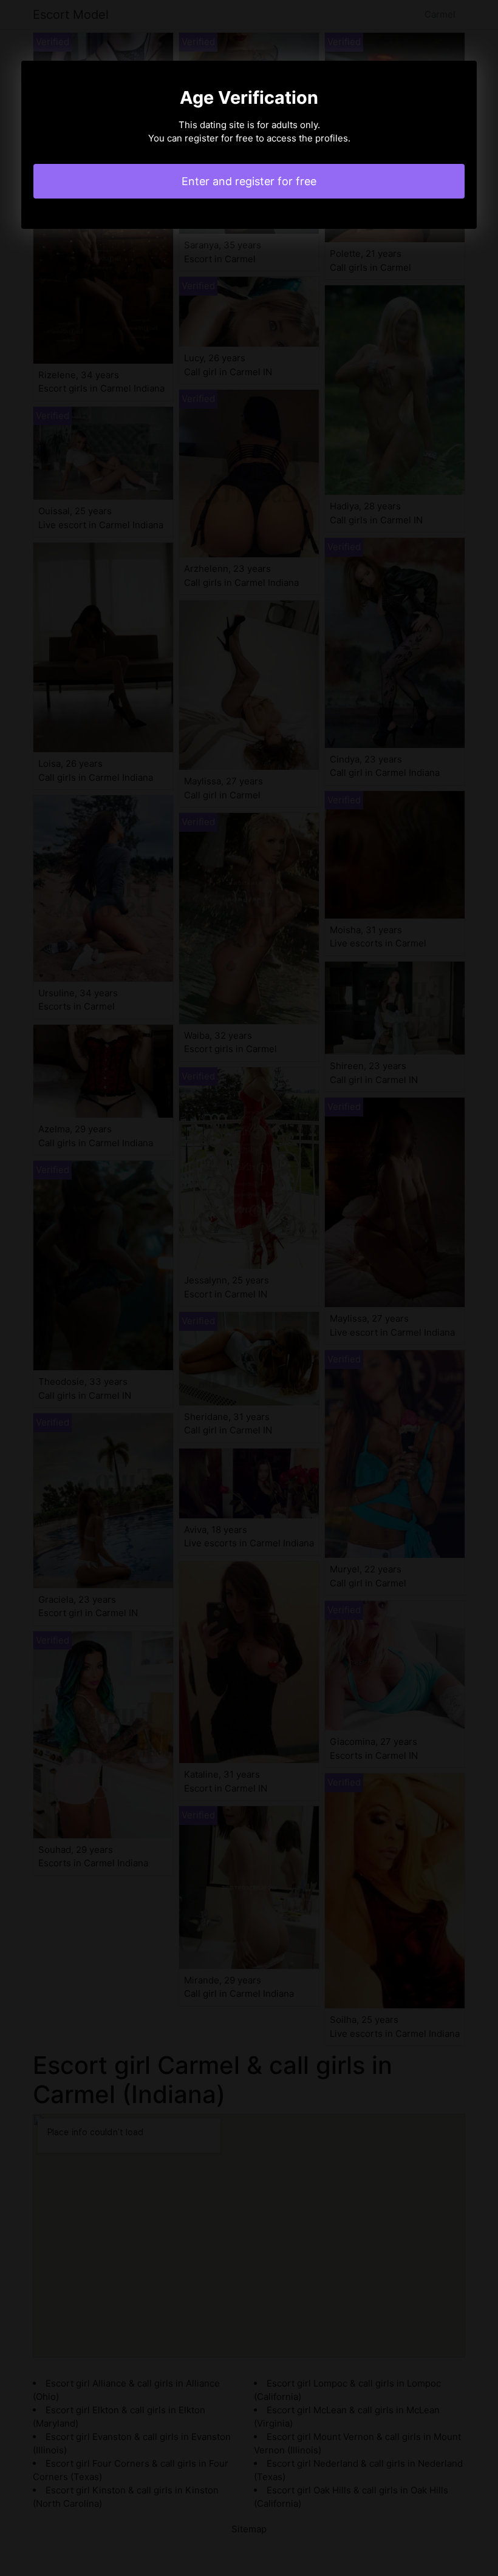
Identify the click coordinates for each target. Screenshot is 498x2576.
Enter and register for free (249, 181)
